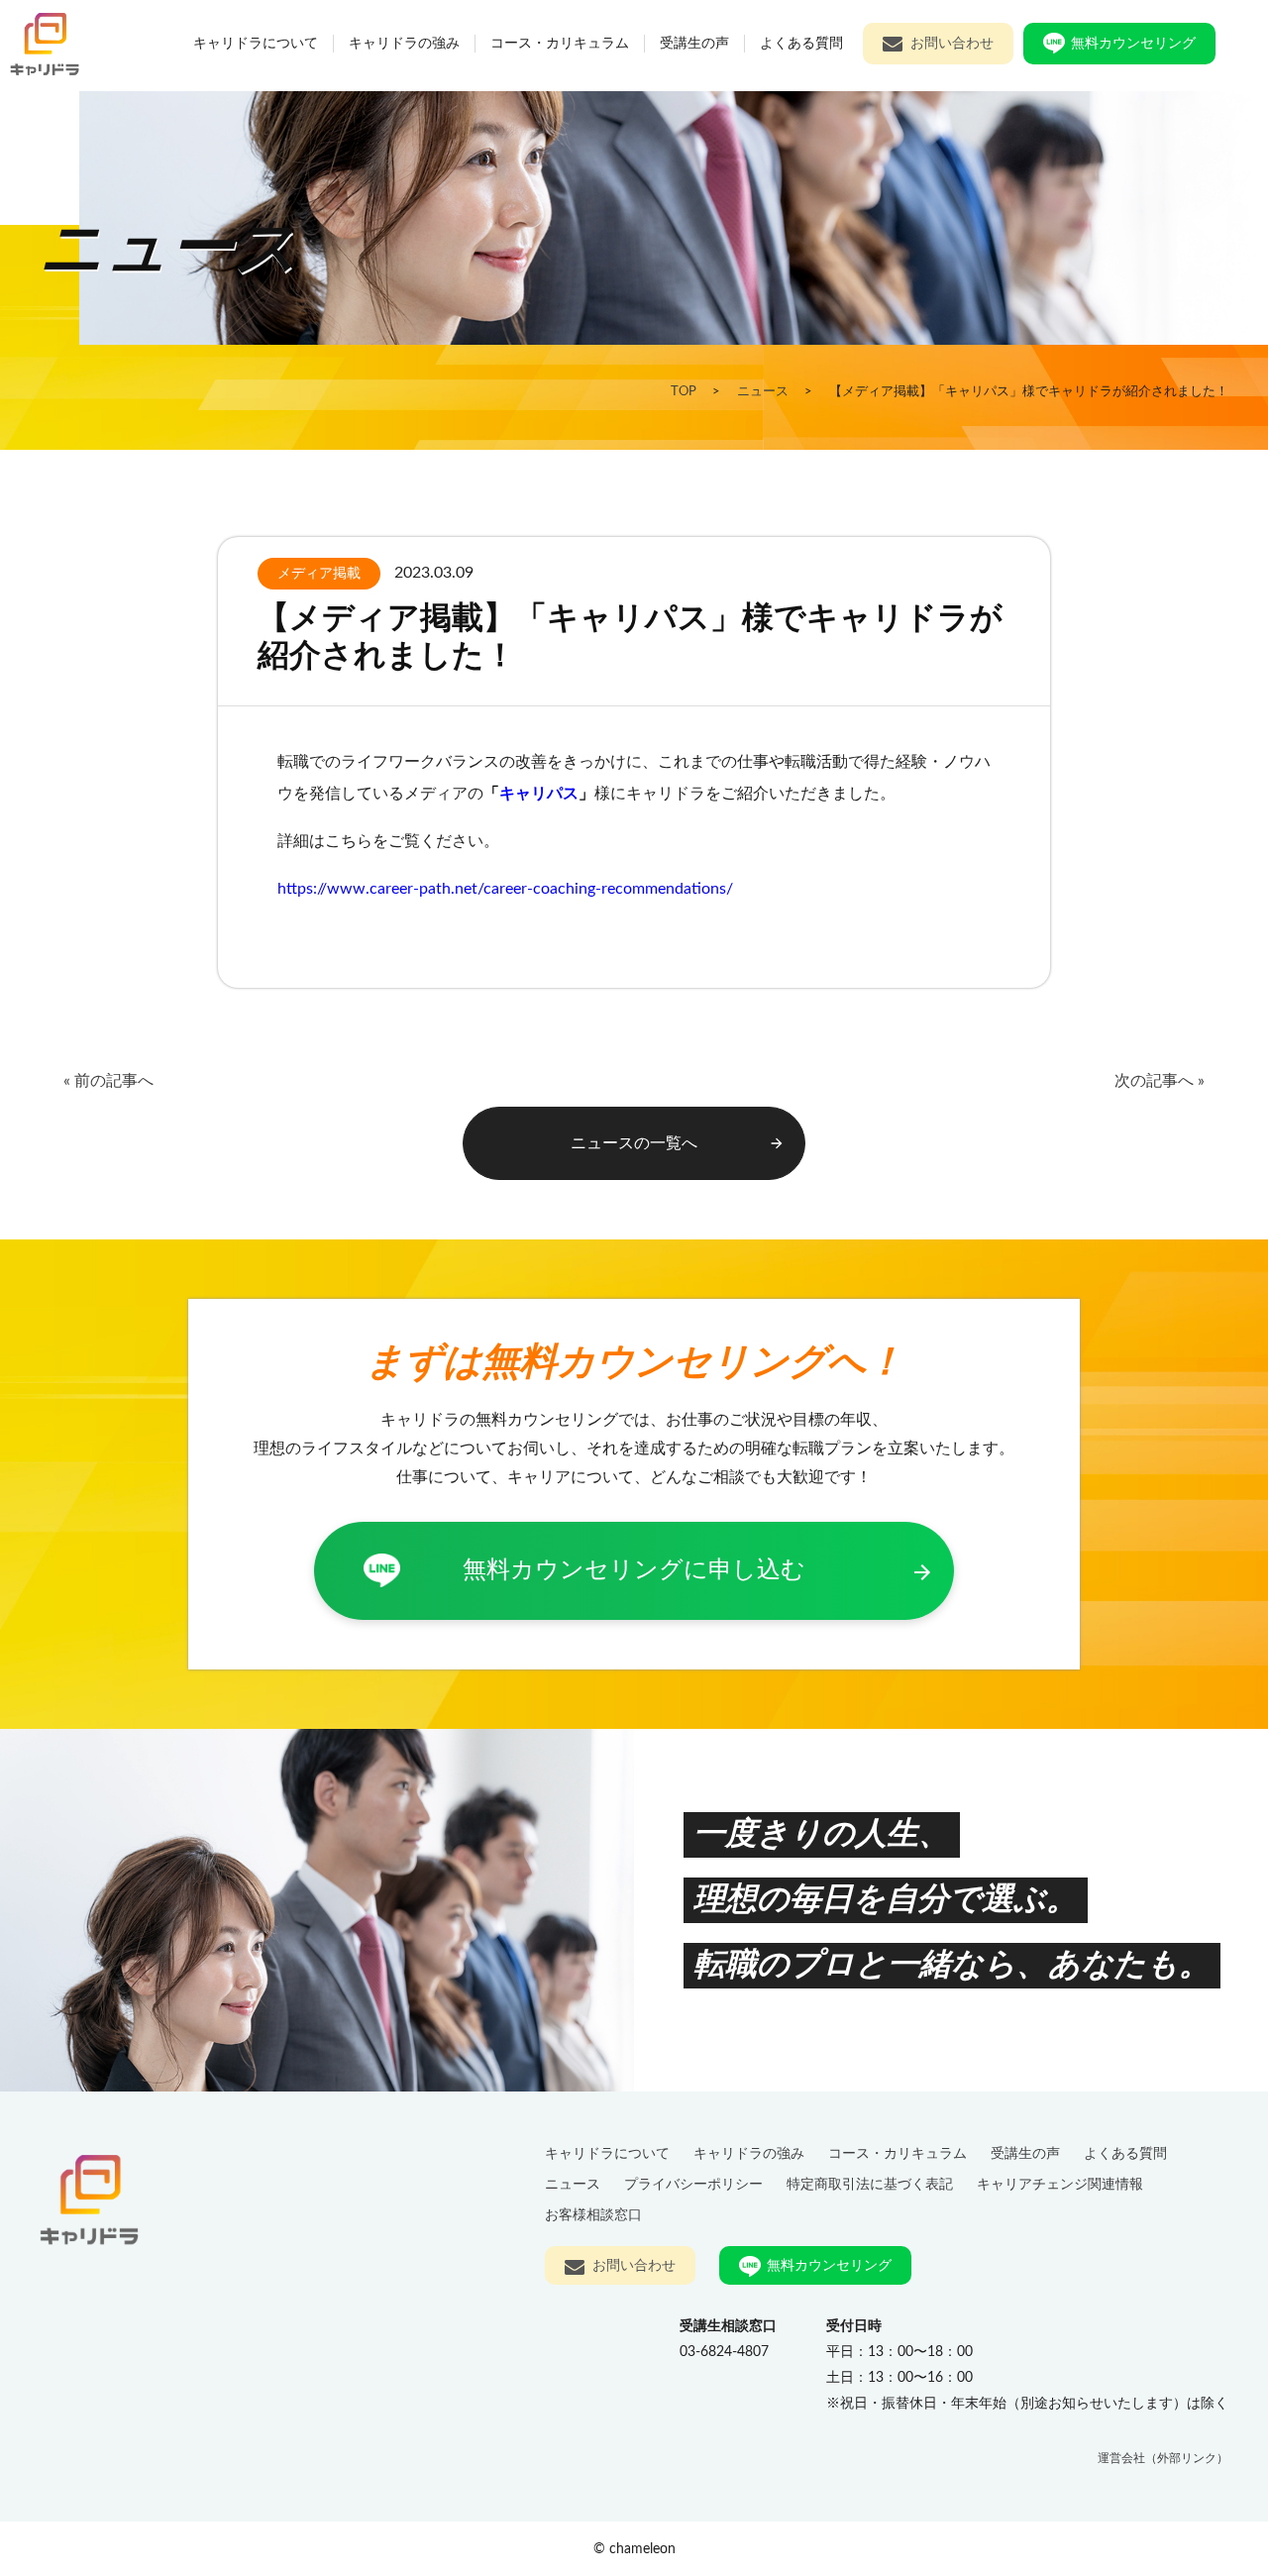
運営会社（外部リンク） (1163, 2458)
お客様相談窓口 (593, 2215)
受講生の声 (694, 43)
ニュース (573, 2184)
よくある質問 (801, 43)
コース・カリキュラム (560, 43)
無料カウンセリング (1133, 43)
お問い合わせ (952, 43)
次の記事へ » (1160, 1081)
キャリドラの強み (404, 43)
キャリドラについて (256, 43)
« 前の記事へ (108, 1081)
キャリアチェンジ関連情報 (1060, 2184)
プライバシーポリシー (693, 2184)
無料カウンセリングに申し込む (698, 1572)
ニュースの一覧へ (678, 1144)
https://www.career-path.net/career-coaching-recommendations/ (505, 889)
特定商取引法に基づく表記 (870, 2184)
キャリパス (539, 794)
